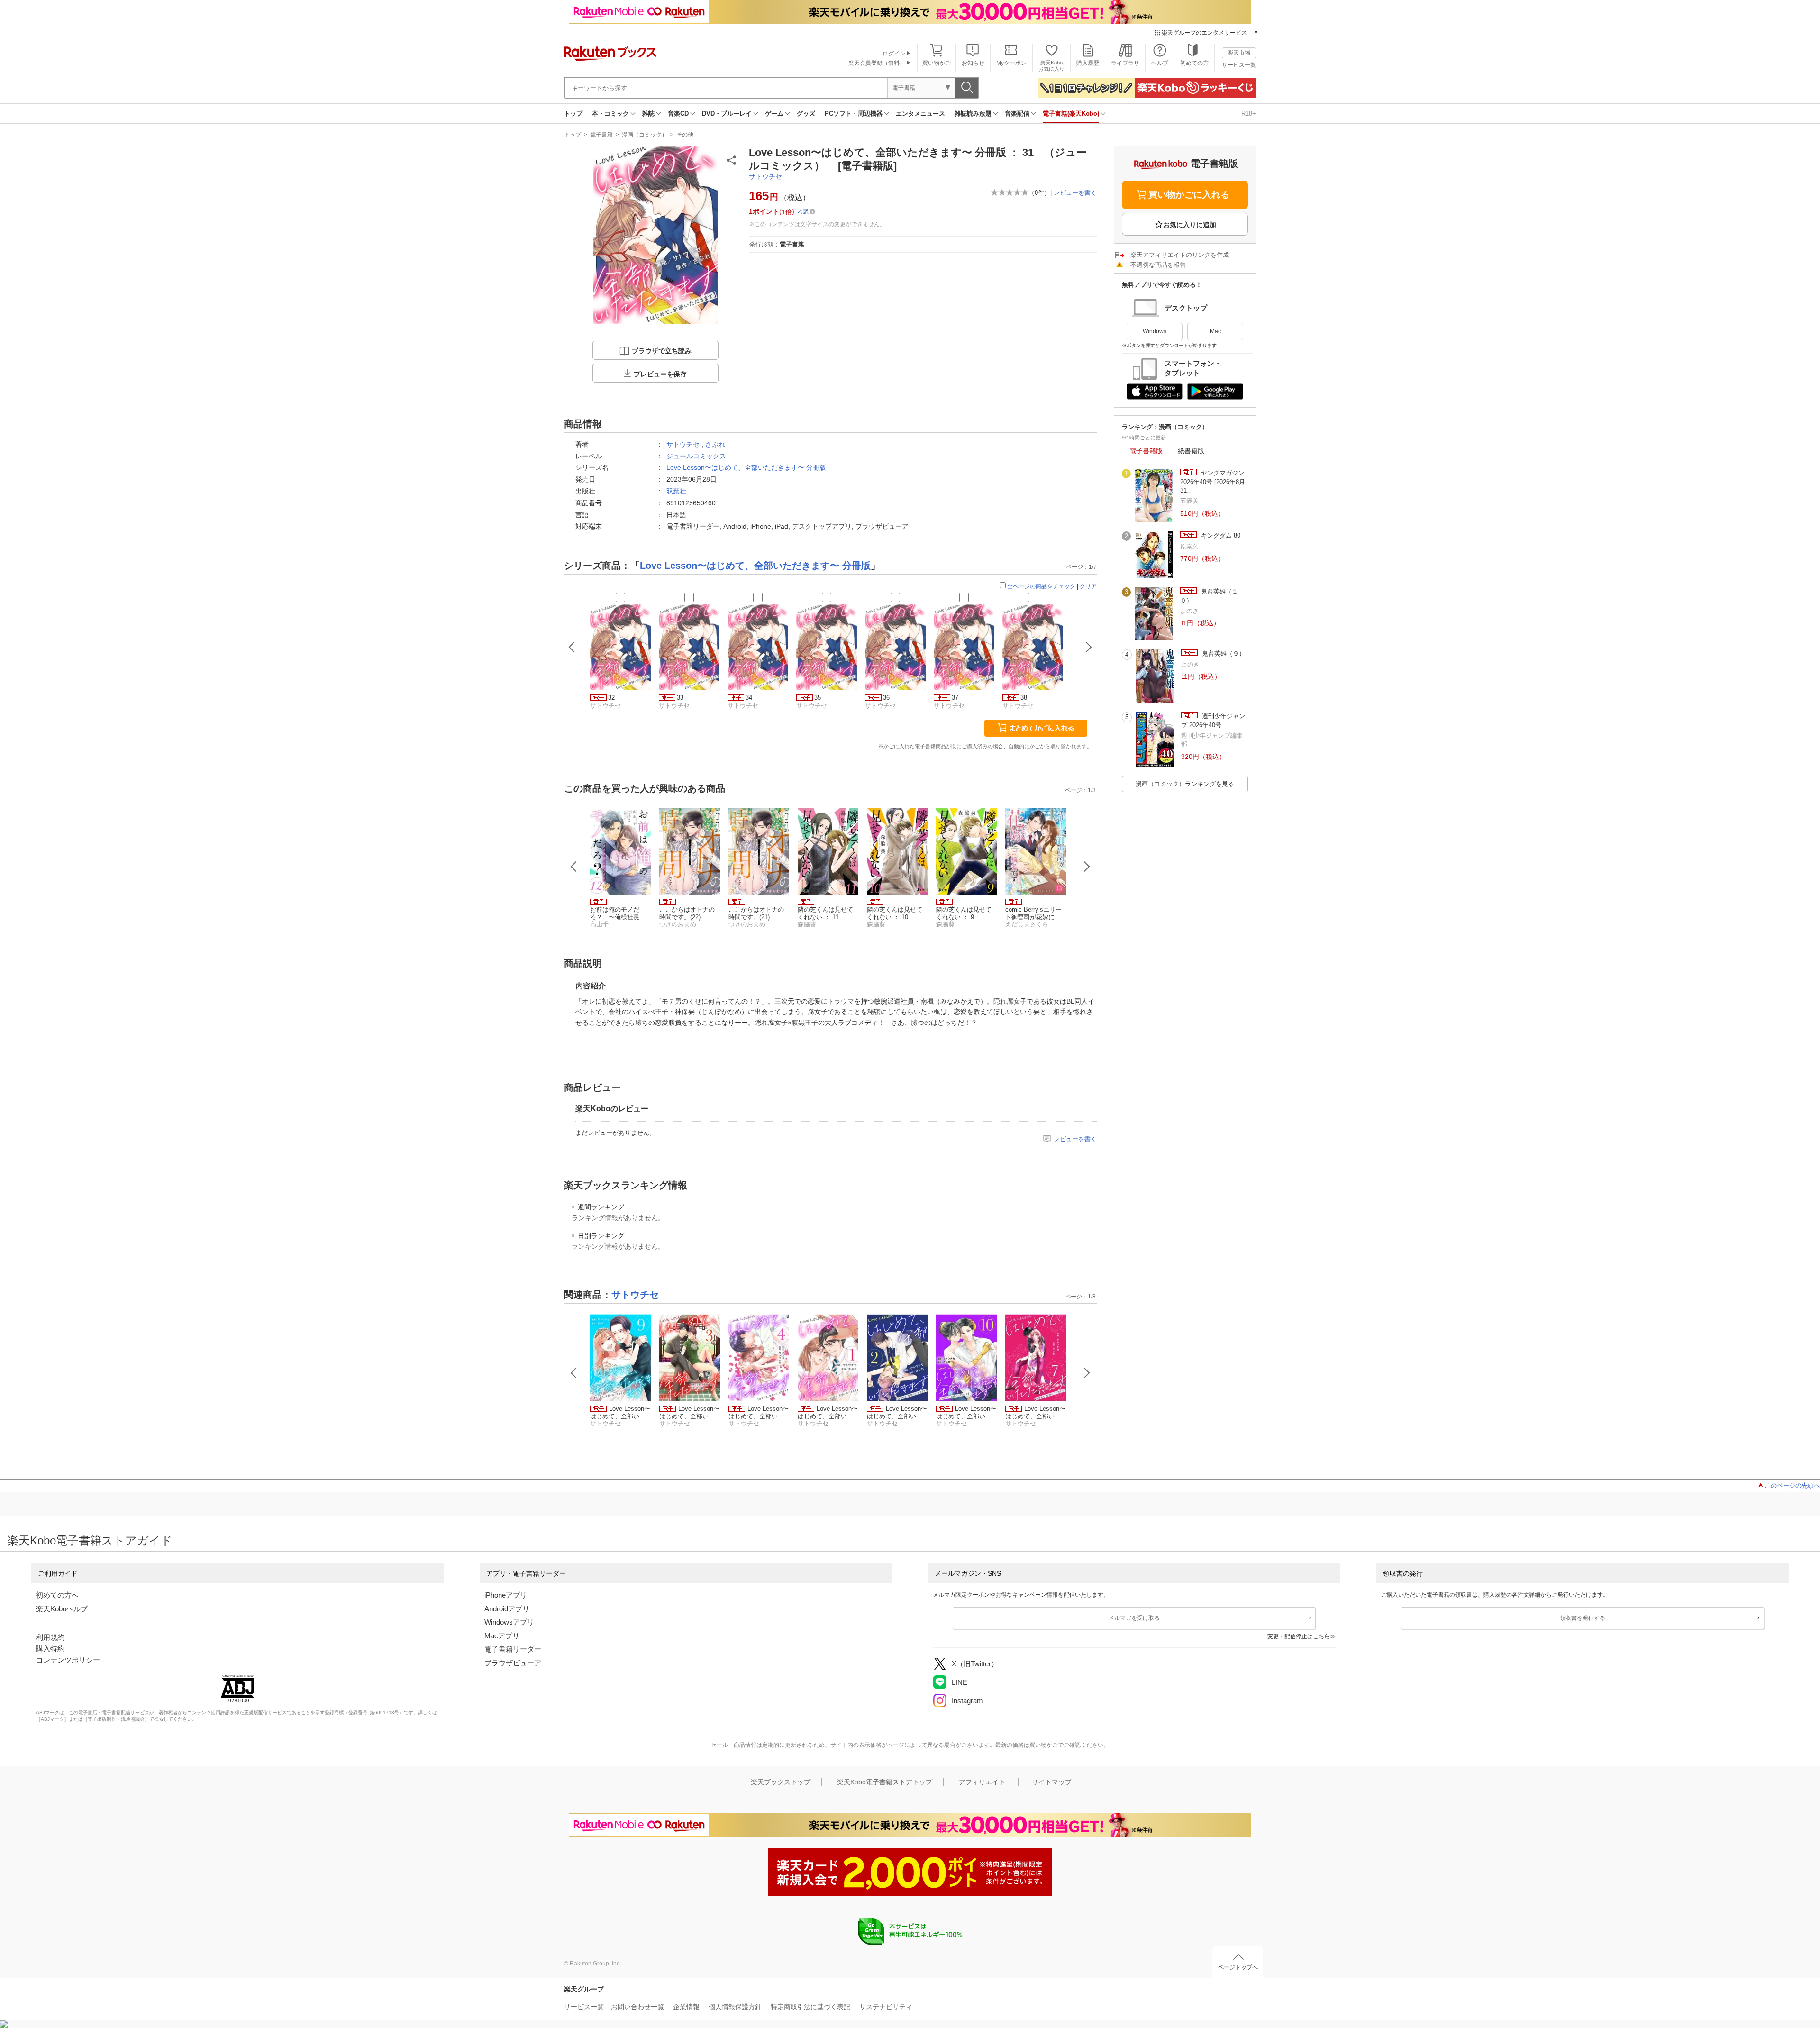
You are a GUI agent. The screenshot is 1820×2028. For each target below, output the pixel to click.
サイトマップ (1052, 1782)
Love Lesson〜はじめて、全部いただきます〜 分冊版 (746, 467)
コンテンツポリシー (68, 1660)
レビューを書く (1075, 193)
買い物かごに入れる (1189, 195)
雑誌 (648, 114)
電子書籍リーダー (513, 1649)
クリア (1088, 586)
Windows (1155, 331)
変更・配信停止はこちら (1299, 1636)
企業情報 (686, 2007)
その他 (685, 135)
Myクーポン (1011, 63)
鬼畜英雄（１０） (1209, 596)
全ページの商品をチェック (1041, 586)
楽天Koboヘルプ (62, 1609)
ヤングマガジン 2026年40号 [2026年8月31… (1213, 482)
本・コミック (610, 114)
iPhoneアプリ (506, 1595)
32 (611, 698)
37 (955, 698)
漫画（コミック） (645, 135)
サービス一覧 (1239, 65)
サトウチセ (765, 176)
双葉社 (676, 491)
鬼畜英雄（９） (1223, 653)
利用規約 (50, 1637)
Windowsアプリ (509, 1622)
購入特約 (50, 1649)
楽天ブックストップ (781, 1782)
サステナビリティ (886, 2007)
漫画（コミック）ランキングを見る (1185, 784)
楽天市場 (1239, 53)
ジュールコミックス (696, 456)
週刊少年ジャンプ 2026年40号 (1213, 720)
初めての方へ (57, 1595)
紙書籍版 (1191, 451)
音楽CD (678, 114)
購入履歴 (1088, 63)
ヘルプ (1160, 63)
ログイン (894, 54)
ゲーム (774, 114)
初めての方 (1194, 63)
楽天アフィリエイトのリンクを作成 (1180, 255)
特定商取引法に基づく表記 (810, 2007)
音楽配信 (1017, 114)
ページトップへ (1238, 1967)
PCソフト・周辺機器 (854, 114)
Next (1087, 867)
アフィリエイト (982, 1782)
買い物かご (937, 63)
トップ (573, 114)
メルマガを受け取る (1134, 1618)
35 (818, 698)
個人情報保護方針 (735, 2007)
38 (1024, 698)
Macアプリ (502, 1636)
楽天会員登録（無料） (877, 63)
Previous (574, 867)
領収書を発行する (1583, 1618)
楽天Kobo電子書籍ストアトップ (885, 1782)
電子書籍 (601, 135)
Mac (1215, 331)
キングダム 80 (1220, 535)
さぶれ (715, 444)
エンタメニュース (920, 114)
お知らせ (973, 63)
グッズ (806, 114)
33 (680, 698)
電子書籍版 (1146, 451)
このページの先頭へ (1792, 1485)
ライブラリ (1125, 63)
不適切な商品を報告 (1158, 265)
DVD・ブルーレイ (727, 114)
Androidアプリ (507, 1609)
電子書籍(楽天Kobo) (1071, 114)
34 (749, 698)
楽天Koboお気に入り (1051, 66)
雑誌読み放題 (973, 114)
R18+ (1249, 114)
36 (886, 698)
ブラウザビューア (513, 1663)
